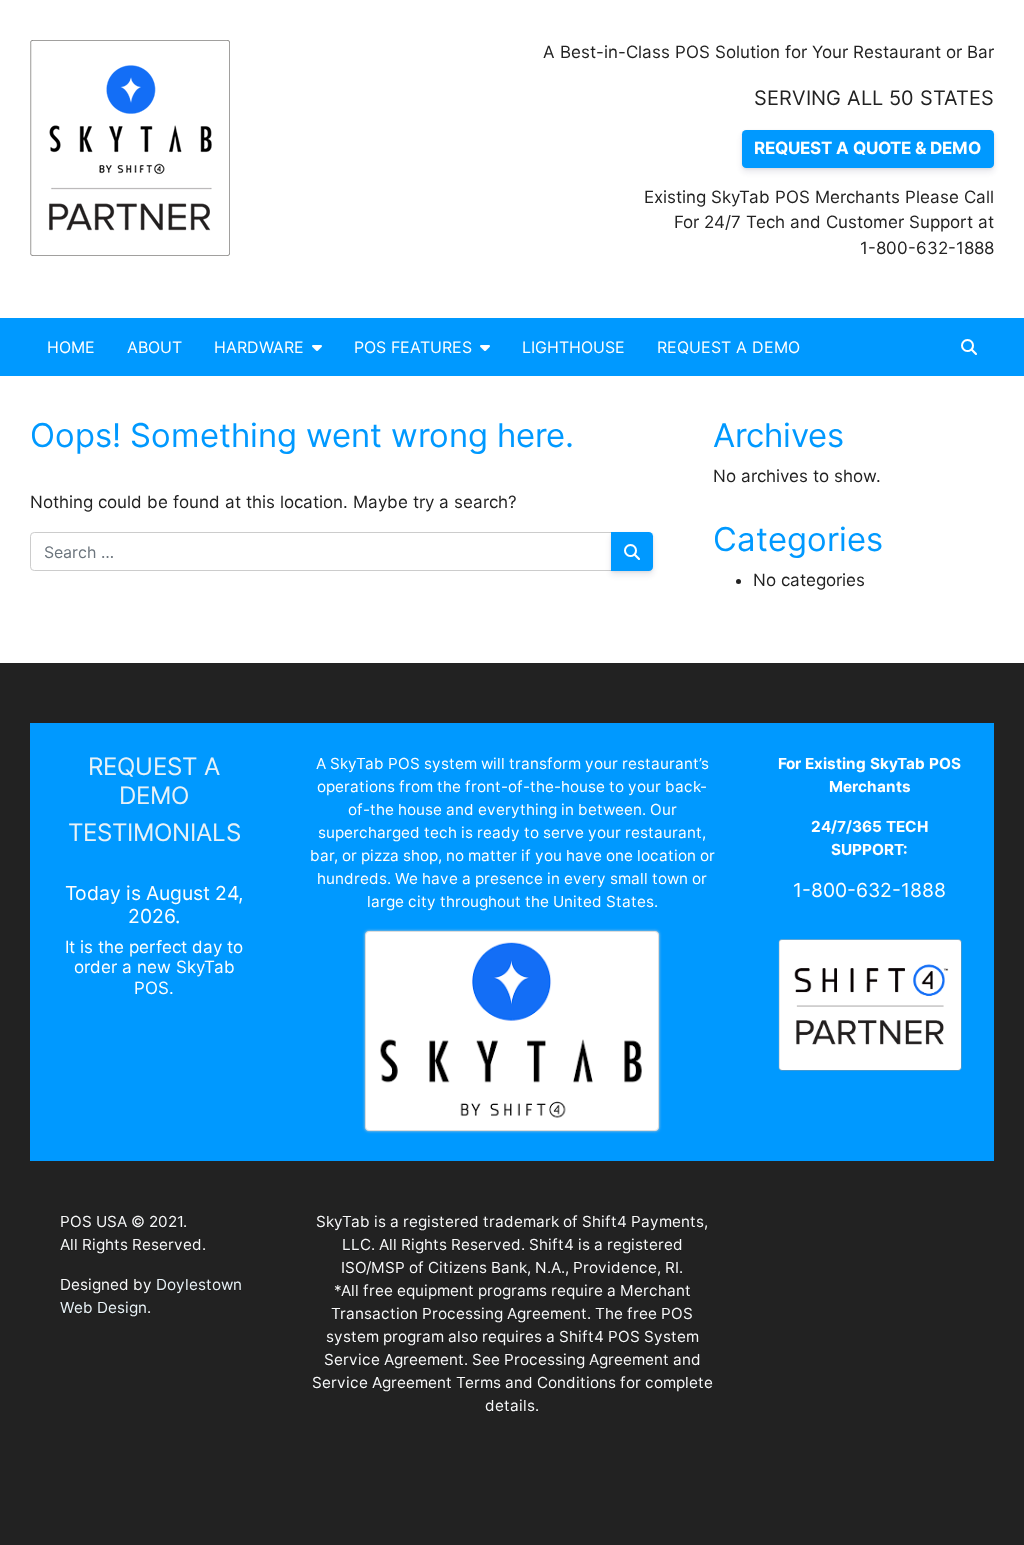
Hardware (259, 347)
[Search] (632, 551)
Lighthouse (573, 347)
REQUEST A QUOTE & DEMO (867, 148)
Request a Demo (728, 347)
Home (71, 347)
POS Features (413, 347)
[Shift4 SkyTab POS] (139, 148)
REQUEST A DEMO (154, 781)
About (154, 347)
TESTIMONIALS (154, 832)
